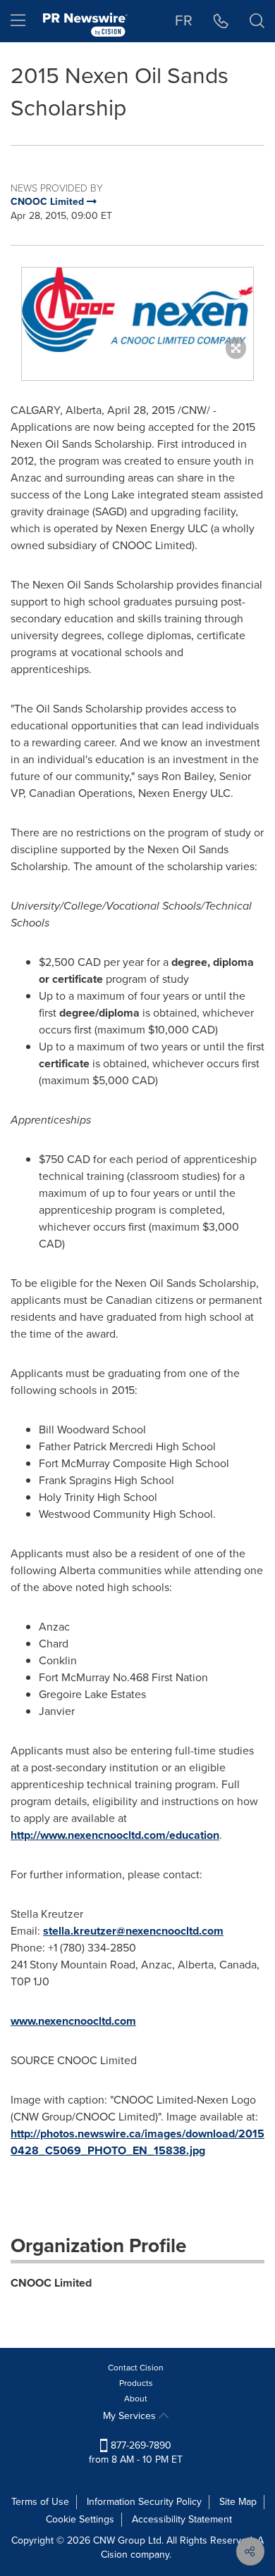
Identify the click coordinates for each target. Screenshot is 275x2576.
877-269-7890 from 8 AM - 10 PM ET (136, 2452)
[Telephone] (221, 21)
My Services (131, 2416)
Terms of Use (40, 2502)
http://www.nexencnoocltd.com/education (115, 1835)
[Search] (257, 21)
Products (136, 2383)
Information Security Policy (144, 2502)
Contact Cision (136, 2368)
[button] (137, 310)
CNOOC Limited (51, 2283)
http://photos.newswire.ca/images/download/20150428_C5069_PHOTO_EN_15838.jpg (137, 2142)
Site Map (238, 2502)
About (136, 2399)
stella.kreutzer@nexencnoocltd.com (133, 1931)
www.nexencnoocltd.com (73, 2021)
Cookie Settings (80, 2519)
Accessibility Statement (182, 2519)
